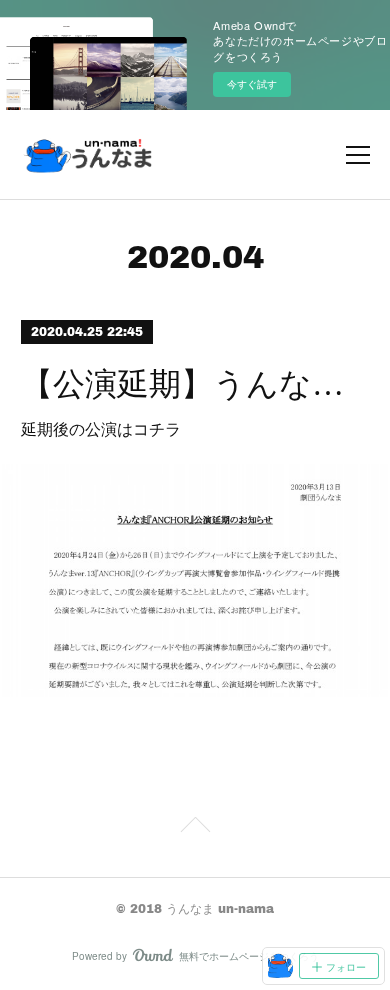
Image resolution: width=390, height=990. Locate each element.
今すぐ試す (252, 84)
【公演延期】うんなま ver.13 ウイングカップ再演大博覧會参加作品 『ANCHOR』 (195, 384)
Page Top (195, 828)
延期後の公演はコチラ (101, 428)
